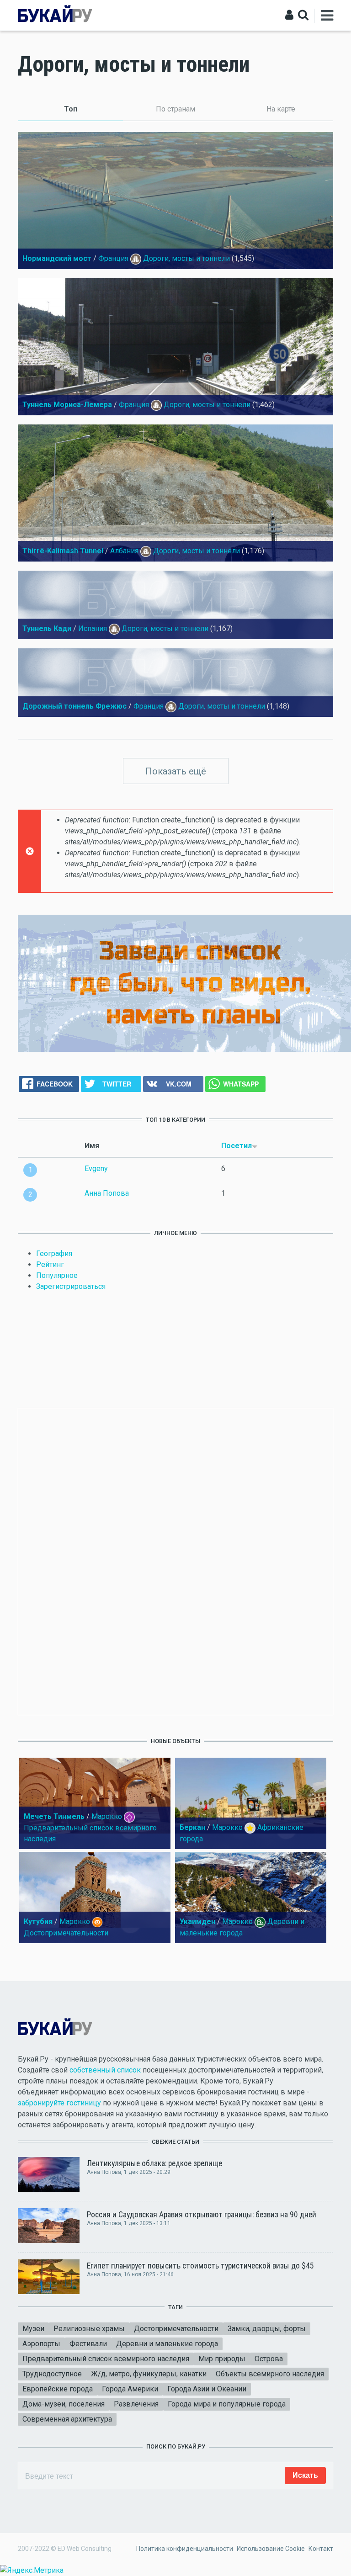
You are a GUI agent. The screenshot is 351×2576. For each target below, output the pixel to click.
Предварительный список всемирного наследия (106, 2359)
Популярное (57, 1275)
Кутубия (38, 1921)
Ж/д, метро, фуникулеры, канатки (149, 2374)
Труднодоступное (52, 2374)
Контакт (321, 2549)
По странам (175, 109)
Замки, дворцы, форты (267, 2329)
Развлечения (136, 2404)
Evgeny (96, 1169)
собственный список (105, 2070)
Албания (124, 551)
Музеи (33, 2329)
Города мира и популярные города (227, 2404)
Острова (269, 2359)
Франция (113, 258)
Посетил (237, 1146)
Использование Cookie (271, 2549)
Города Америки (130, 2389)
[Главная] (55, 15)
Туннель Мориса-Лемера (67, 405)
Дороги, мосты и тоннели (186, 258)
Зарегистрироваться (71, 1286)
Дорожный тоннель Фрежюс (74, 706)
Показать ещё (176, 771)
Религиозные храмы (89, 2329)
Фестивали (88, 2344)
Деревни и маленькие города (167, 2344)
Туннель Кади (47, 628)
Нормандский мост (57, 258)
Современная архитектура (67, 2419)
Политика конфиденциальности (185, 2549)
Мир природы (222, 2359)
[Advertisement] (175, 1560)
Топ (93, 109)
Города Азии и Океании (207, 2389)
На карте (281, 109)
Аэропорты (41, 2344)
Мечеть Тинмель (54, 1816)
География (54, 1254)
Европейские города (58, 2389)
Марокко (107, 1816)
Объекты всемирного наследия (270, 2374)
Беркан (192, 1827)
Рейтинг (50, 1264)
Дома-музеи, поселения (64, 2404)
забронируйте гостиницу (59, 2103)
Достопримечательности (66, 1933)
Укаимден (197, 1921)
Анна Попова (107, 1193)
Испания (93, 628)
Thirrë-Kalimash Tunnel (63, 551)
